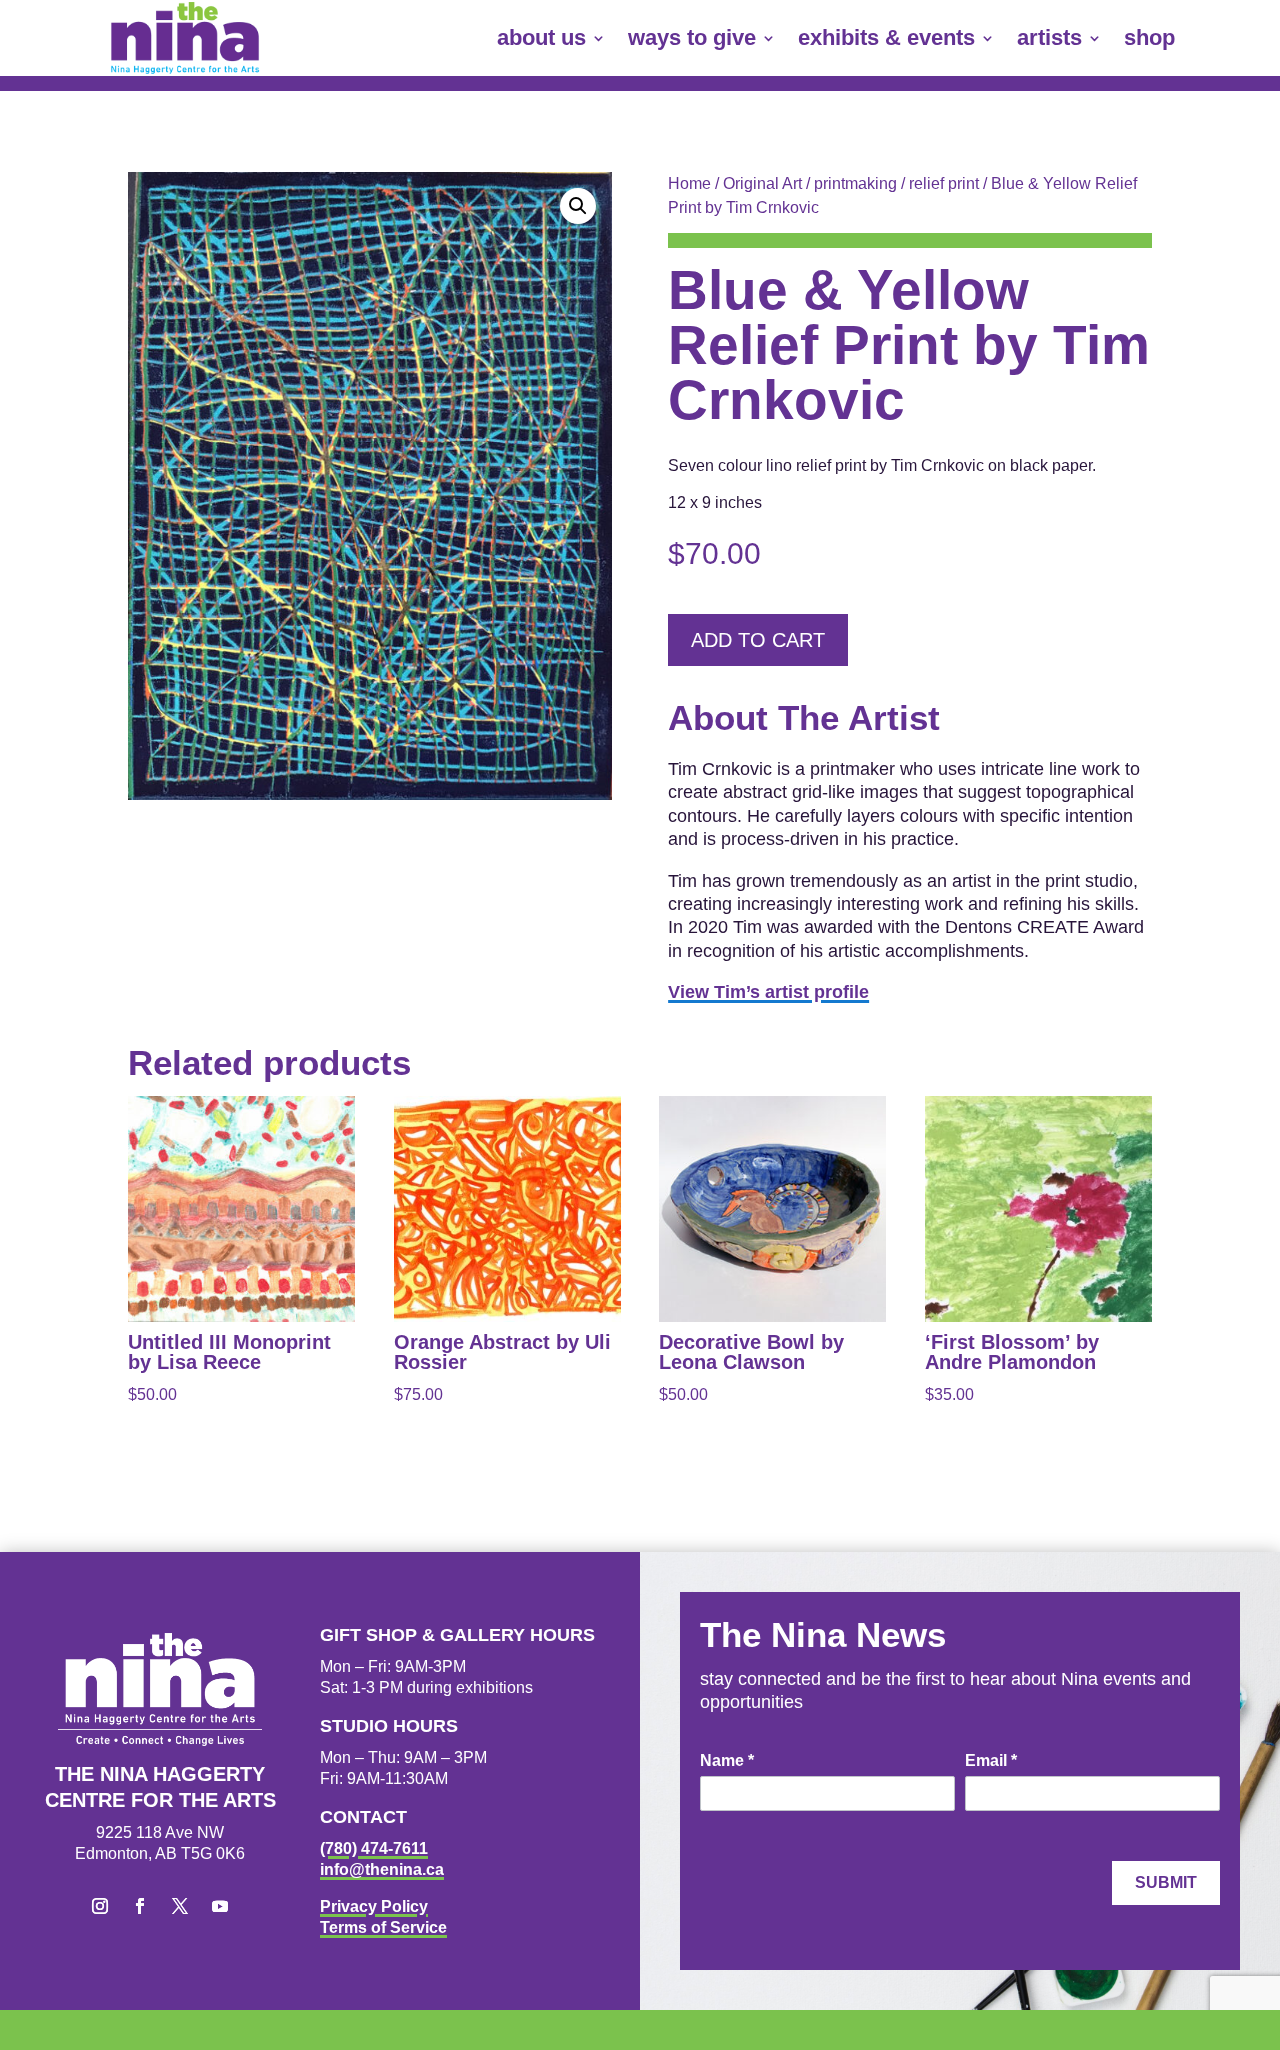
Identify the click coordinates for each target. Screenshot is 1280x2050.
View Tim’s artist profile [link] (768, 992)
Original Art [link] (762, 183)
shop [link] (1149, 37)
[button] (578, 206)
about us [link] (541, 37)
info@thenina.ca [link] (382, 1869)
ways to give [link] (692, 37)
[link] (185, 38)
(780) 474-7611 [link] (374, 1848)
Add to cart (758, 640)
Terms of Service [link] (383, 1927)
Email (991, 1760)
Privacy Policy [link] (374, 1906)
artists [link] (1049, 37)
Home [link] (689, 183)
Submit (1166, 1882)
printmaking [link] (855, 183)
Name (727, 1760)
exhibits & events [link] (886, 37)
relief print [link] (944, 183)
